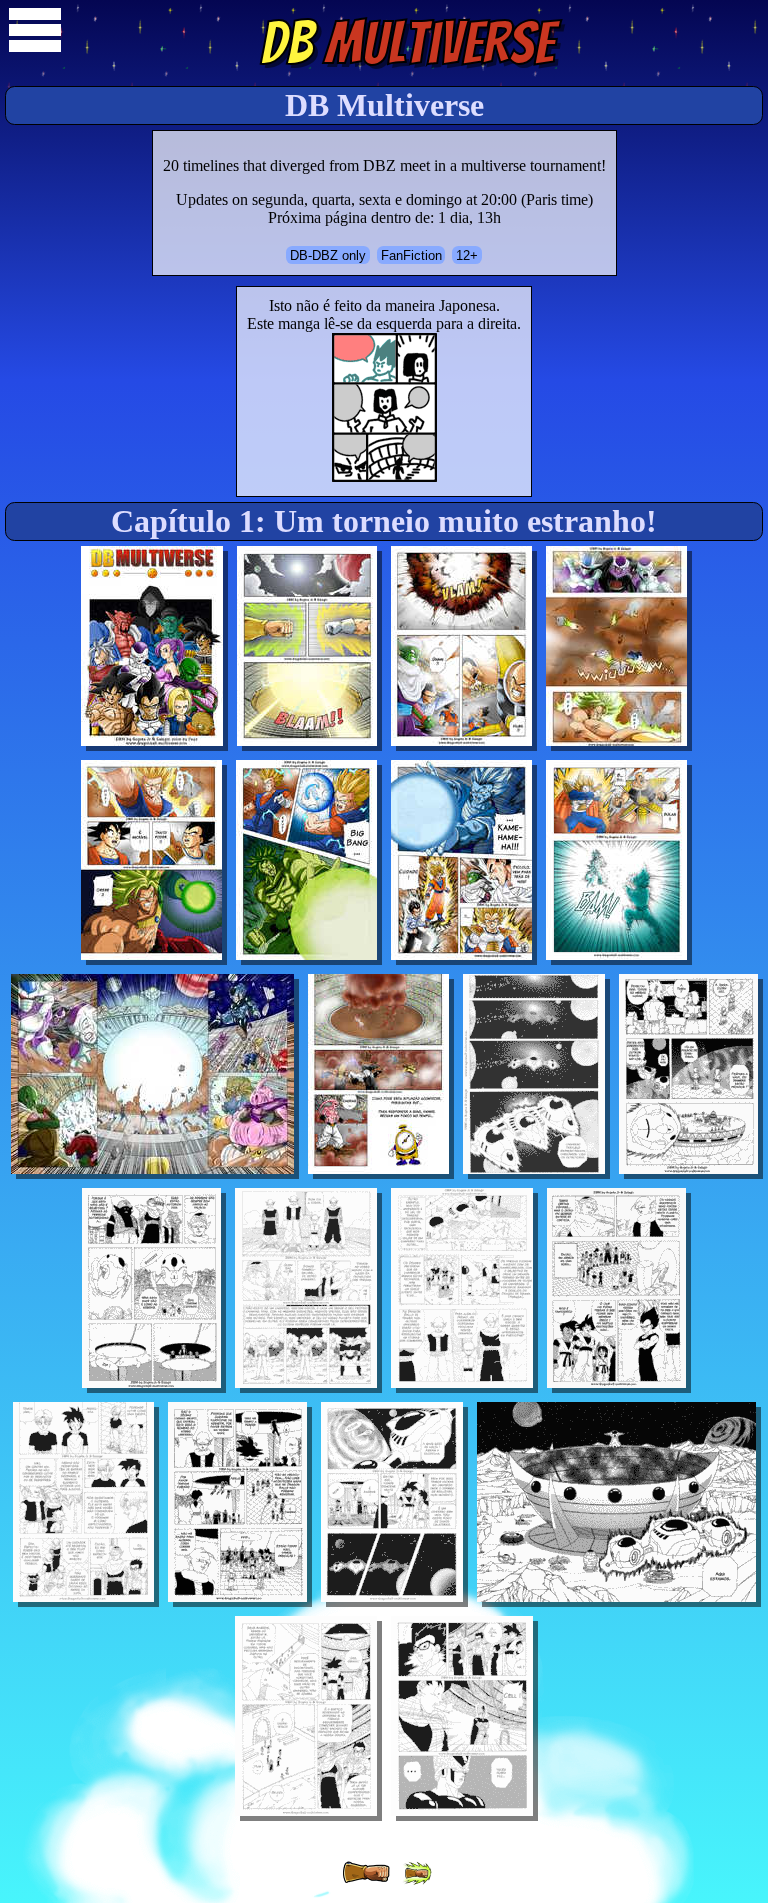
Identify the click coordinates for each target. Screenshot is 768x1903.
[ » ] (366, 1873)
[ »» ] (417, 1873)
